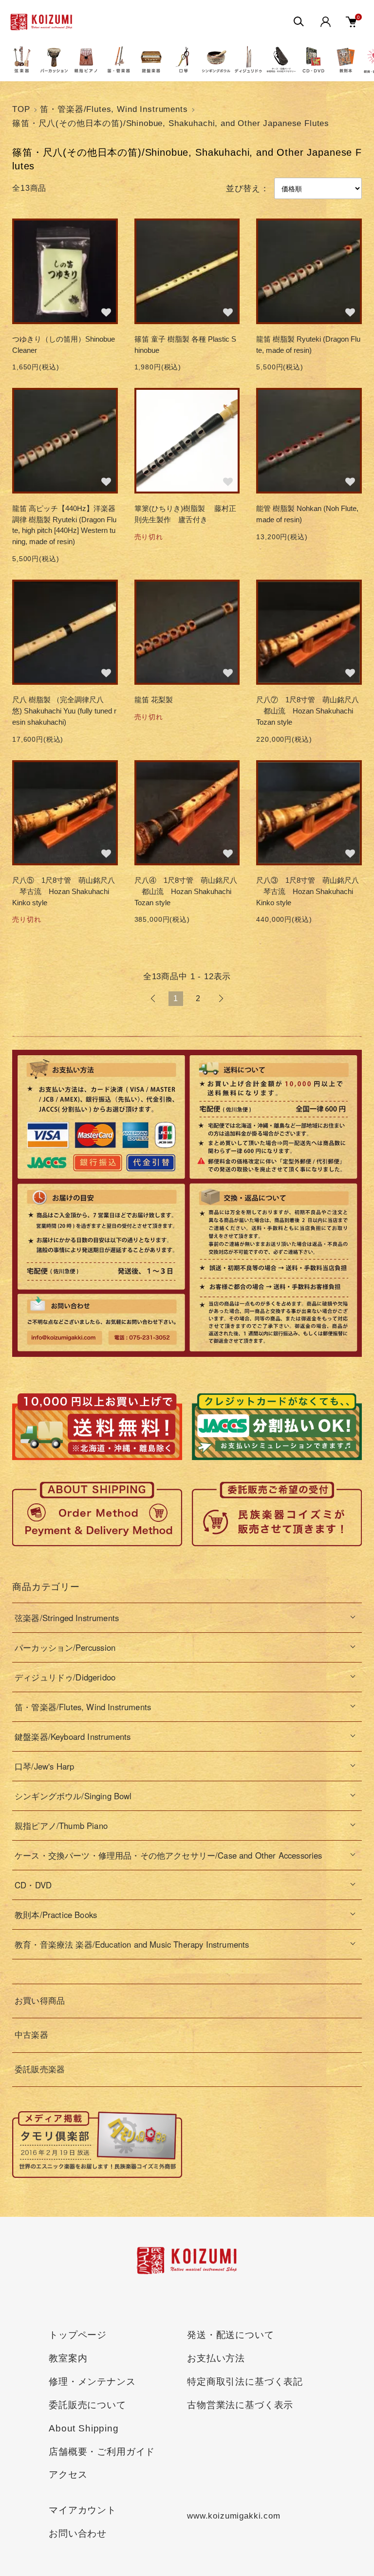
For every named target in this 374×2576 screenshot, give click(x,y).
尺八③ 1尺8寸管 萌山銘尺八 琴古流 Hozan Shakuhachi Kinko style (308, 891)
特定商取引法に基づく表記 (245, 2382)
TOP (21, 109)
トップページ (78, 2335)
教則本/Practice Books (56, 1915)
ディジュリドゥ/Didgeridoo (65, 1677)
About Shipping (84, 2428)
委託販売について (87, 2405)
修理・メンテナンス (92, 2382)
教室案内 (68, 2358)
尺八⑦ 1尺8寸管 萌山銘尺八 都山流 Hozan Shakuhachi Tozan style (308, 711)
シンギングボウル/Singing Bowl (73, 1796)
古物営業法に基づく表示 (240, 2405)
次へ (221, 999)
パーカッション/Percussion (65, 1647)
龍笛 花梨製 (154, 700)
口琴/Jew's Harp (44, 1766)
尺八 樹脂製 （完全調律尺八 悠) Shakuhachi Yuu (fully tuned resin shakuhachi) (64, 711)
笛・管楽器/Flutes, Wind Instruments (114, 109)
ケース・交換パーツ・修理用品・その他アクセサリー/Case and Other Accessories (168, 1855)
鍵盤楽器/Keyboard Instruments (73, 1736)
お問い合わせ (78, 2533)
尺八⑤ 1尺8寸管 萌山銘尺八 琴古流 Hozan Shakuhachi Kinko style (64, 891)
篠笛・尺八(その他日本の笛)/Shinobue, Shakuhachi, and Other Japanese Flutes (171, 123)
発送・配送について (231, 2335)
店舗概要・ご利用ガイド (102, 2452)
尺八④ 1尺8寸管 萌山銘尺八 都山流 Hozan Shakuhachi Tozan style (187, 891)
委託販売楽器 (40, 2070)
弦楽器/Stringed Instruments (67, 1618)
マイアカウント (83, 2510)
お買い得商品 (40, 2001)
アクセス (68, 2475)
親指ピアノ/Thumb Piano (61, 1826)
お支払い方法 (216, 2358)
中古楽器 (31, 2035)
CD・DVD (33, 1885)
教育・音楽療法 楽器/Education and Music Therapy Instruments (132, 1944)
